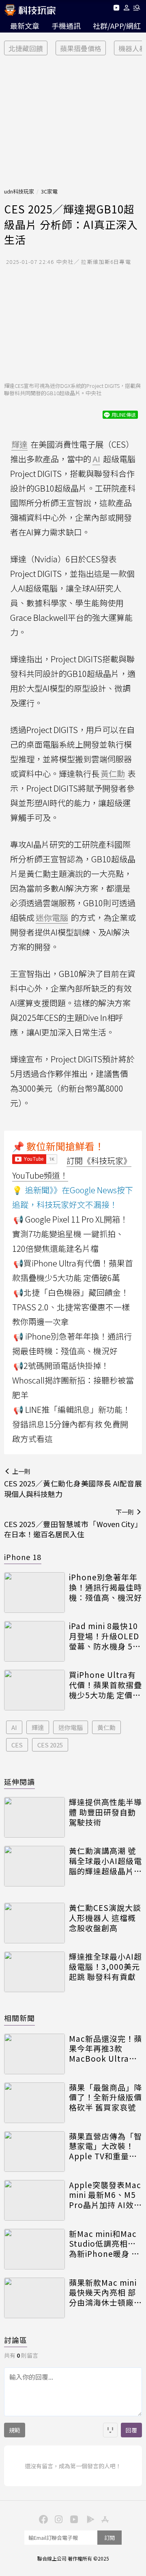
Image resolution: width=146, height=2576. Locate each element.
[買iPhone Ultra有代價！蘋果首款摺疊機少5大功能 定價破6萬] (34, 1690)
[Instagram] (58, 2519)
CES (17, 1745)
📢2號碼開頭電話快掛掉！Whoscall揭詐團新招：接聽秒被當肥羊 (73, 1380)
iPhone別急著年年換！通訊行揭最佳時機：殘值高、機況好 (105, 1587)
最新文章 (25, 26)
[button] (127, 9)
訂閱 (109, 2538)
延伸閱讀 (19, 1782)
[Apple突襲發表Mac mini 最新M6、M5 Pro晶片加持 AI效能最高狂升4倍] (34, 2200)
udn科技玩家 (19, 191)
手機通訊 (66, 26)
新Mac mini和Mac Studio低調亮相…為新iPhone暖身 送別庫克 (104, 2244)
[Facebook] (42, 2519)
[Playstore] (88, 2519)
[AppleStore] (104, 2519)
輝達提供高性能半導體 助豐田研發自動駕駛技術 (105, 1812)
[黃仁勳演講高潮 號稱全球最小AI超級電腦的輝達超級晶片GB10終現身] (34, 1866)
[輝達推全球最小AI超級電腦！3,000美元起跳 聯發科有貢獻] (34, 1972)
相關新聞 (19, 2018)
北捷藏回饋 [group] (26, 48)
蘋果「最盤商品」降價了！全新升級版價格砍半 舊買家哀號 (105, 2097)
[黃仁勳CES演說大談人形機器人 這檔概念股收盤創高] (34, 1923)
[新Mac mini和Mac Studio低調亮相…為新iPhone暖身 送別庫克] (34, 2249)
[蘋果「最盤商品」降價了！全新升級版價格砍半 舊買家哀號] (34, 2103)
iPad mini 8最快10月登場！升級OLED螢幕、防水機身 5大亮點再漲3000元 (105, 1636)
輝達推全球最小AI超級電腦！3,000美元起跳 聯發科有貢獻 (105, 1967)
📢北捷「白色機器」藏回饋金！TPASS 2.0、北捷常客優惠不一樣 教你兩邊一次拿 (71, 1307)
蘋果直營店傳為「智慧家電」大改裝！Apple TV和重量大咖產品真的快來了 (105, 2146)
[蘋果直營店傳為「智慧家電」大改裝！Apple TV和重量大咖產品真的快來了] (34, 2152)
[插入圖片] (110, 2430)
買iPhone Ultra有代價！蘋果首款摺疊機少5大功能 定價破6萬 (105, 1685)
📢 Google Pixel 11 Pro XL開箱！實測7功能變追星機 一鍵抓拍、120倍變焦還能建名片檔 (70, 1234)
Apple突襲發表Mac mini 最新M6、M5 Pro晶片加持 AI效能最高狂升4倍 (105, 2195)
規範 (15, 2430)
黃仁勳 (106, 1727)
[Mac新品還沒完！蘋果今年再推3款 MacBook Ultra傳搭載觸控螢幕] (34, 2054)
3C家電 (49, 191)
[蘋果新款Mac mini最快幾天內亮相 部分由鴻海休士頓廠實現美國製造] (34, 2298)
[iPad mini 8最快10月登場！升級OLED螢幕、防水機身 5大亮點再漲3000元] (34, 1641)
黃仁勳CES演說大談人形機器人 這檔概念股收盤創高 (105, 1918)
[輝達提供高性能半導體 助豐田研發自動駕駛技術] (34, 1817)
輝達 (38, 1727)
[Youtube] (116, 9)
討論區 (16, 2340)
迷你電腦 (71, 1727)
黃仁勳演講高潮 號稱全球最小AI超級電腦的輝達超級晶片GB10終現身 (105, 1861)
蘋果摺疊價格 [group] (81, 48)
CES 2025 (50, 1745)
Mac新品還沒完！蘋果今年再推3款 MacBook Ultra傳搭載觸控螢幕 (105, 2049)
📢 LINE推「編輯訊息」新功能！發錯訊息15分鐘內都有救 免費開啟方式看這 (71, 1424)
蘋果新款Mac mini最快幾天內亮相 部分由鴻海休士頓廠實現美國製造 (105, 2293)
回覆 (131, 2430)
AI (14, 1727)
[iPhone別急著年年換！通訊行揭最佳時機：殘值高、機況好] (34, 1593)
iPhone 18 (23, 1557)
